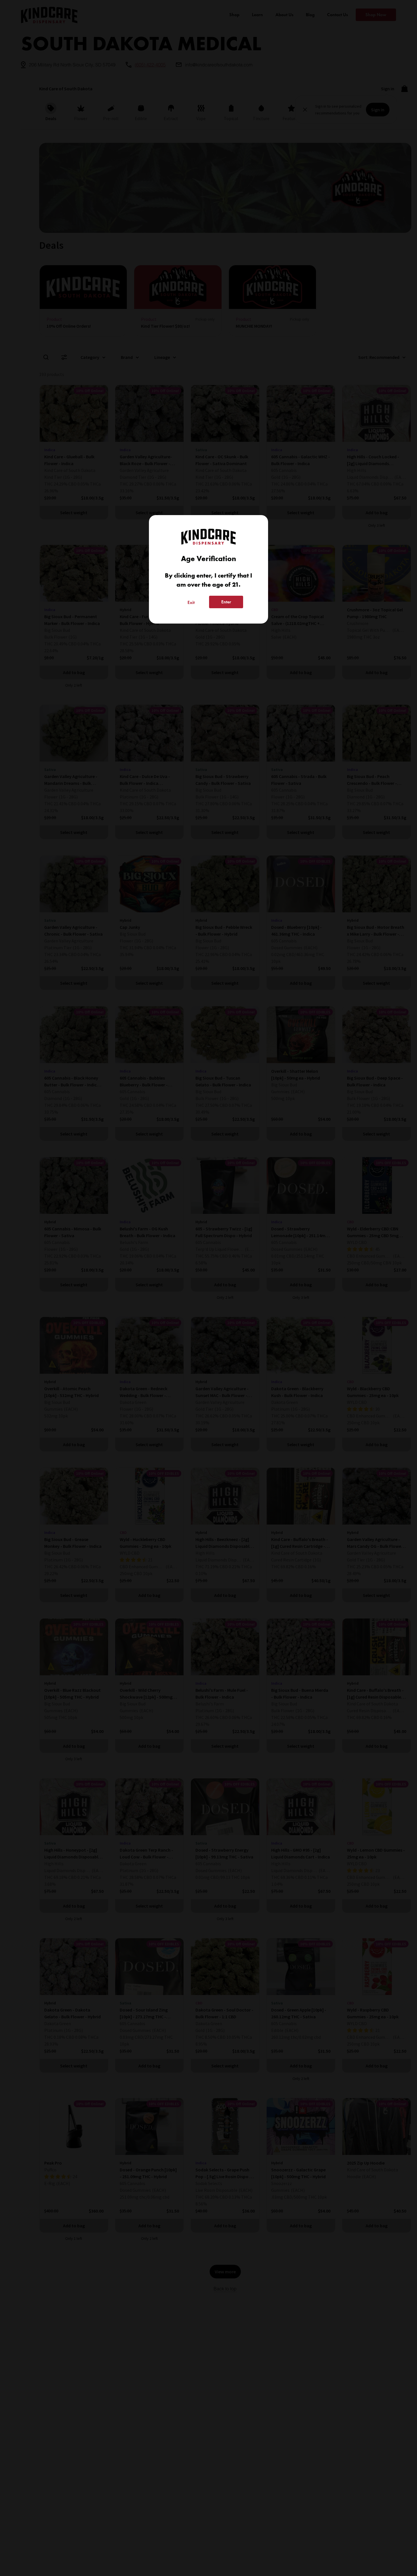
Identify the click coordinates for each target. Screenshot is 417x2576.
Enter (226, 602)
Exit (191, 602)
